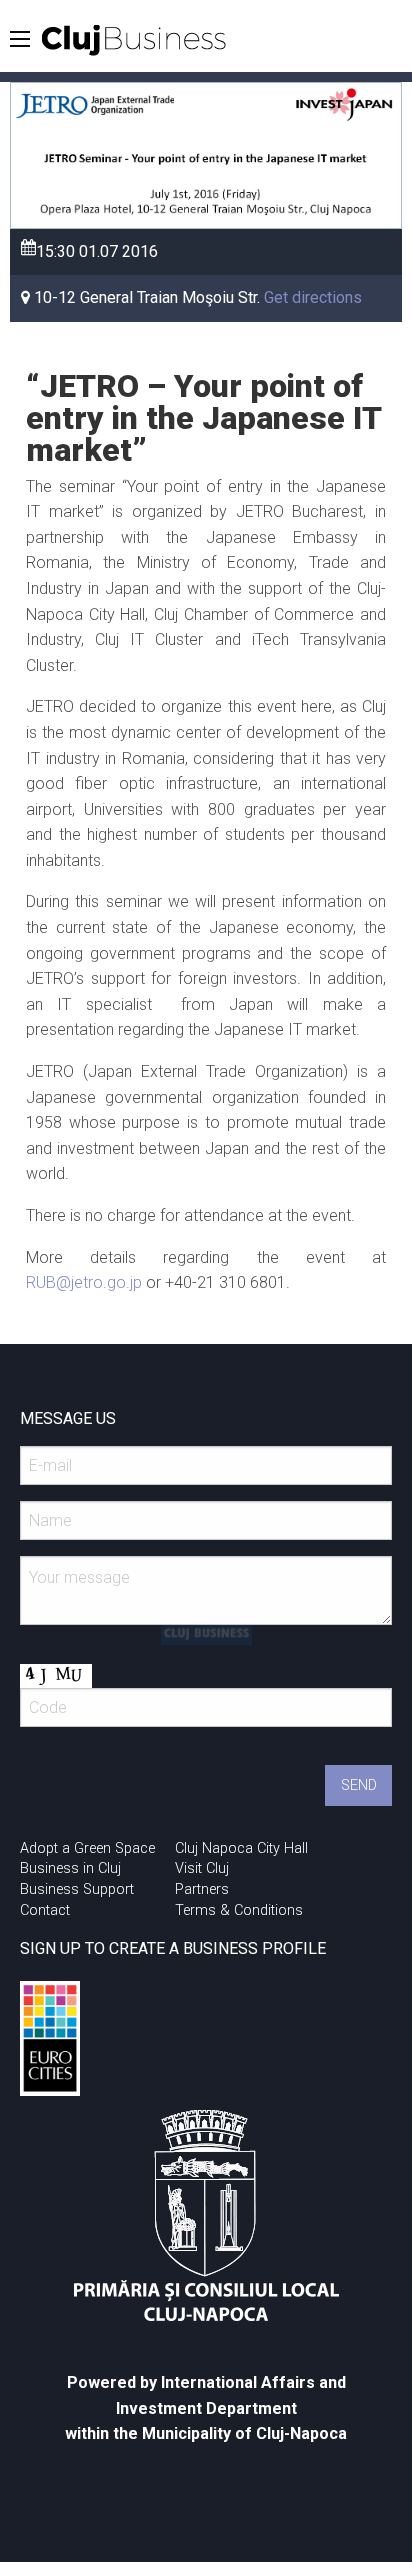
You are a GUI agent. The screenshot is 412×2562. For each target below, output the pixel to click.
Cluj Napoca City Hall (241, 1848)
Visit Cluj (202, 1868)
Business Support (77, 1889)
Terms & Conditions (239, 1910)
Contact (45, 1910)
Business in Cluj (70, 1868)
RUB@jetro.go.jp (84, 1282)
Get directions (313, 297)
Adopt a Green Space (87, 1848)
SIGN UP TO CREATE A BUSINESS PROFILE (173, 1948)
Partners (202, 1889)
